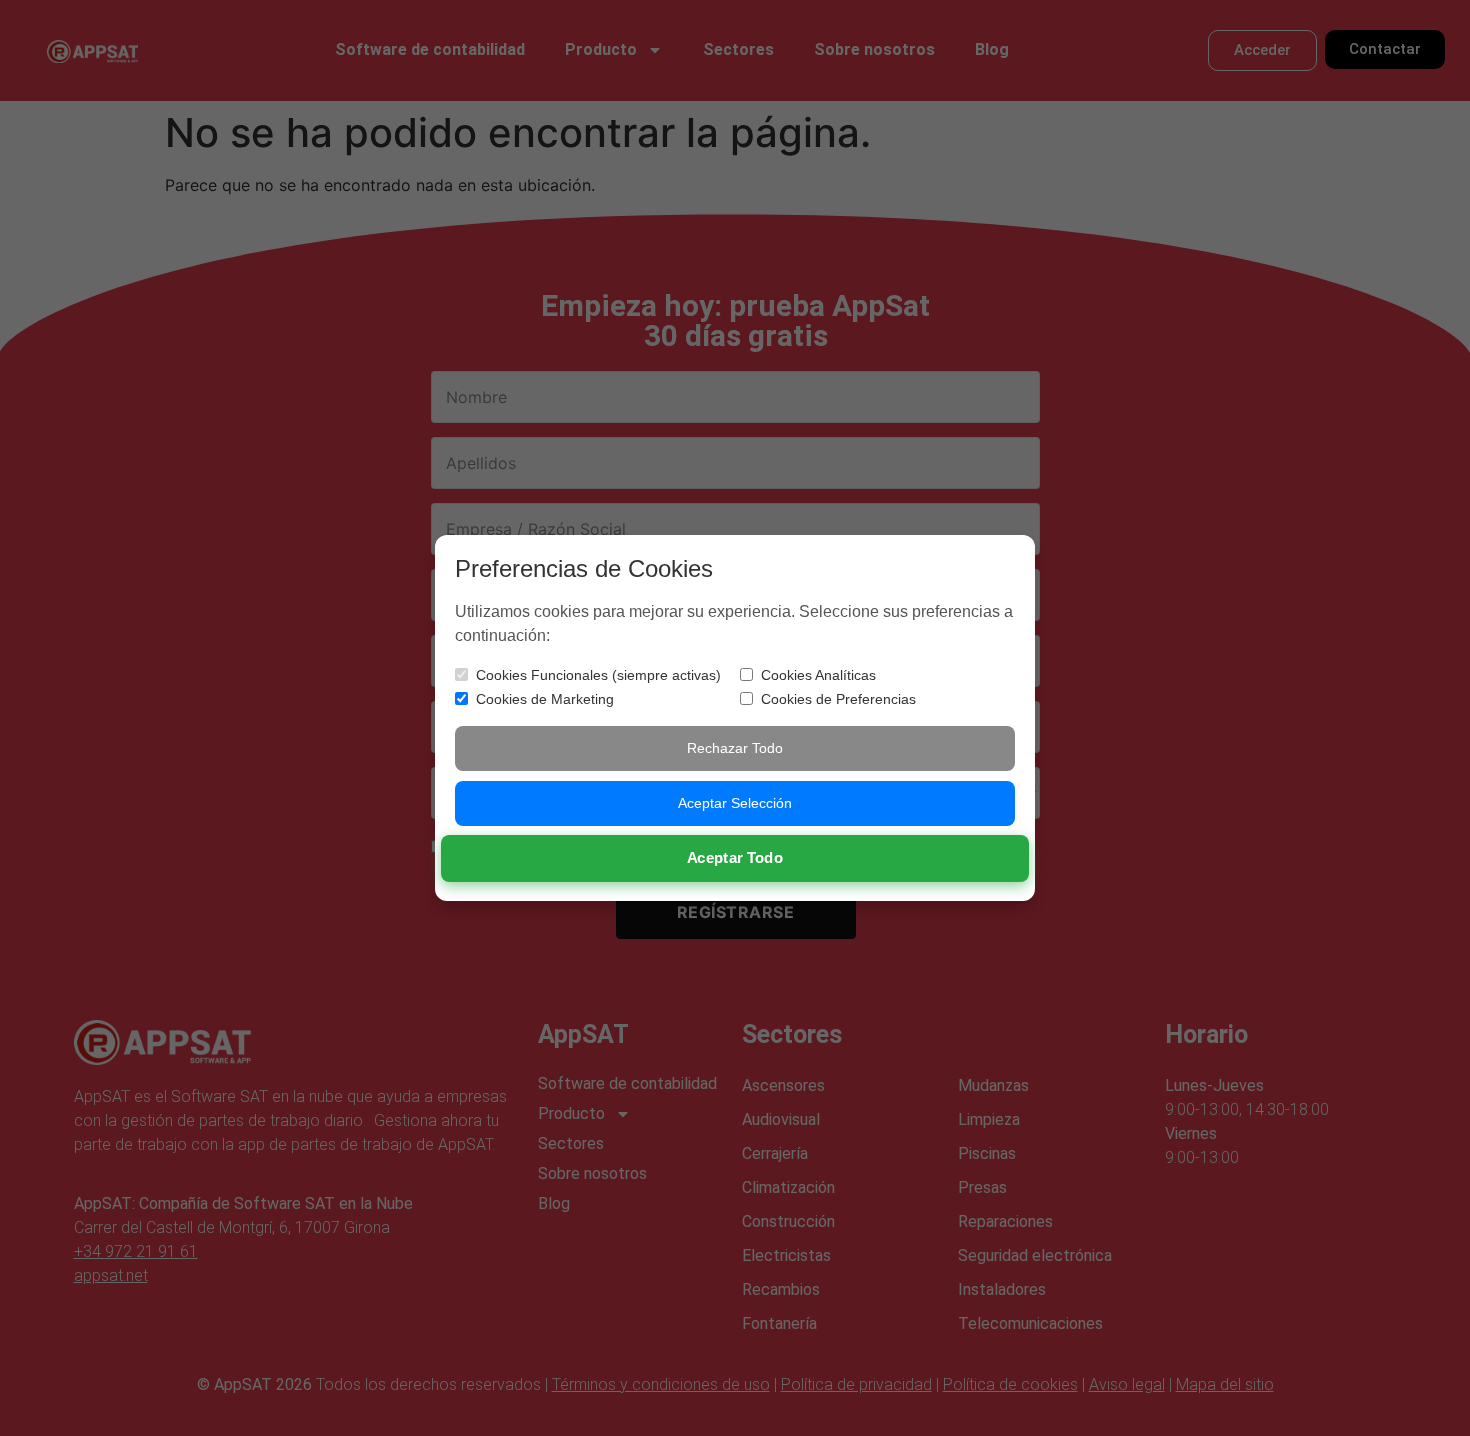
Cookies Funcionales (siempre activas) (598, 675)
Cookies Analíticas (818, 675)
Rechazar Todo (735, 748)
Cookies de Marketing (545, 699)
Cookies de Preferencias (838, 699)
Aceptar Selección (735, 803)
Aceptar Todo (735, 857)
